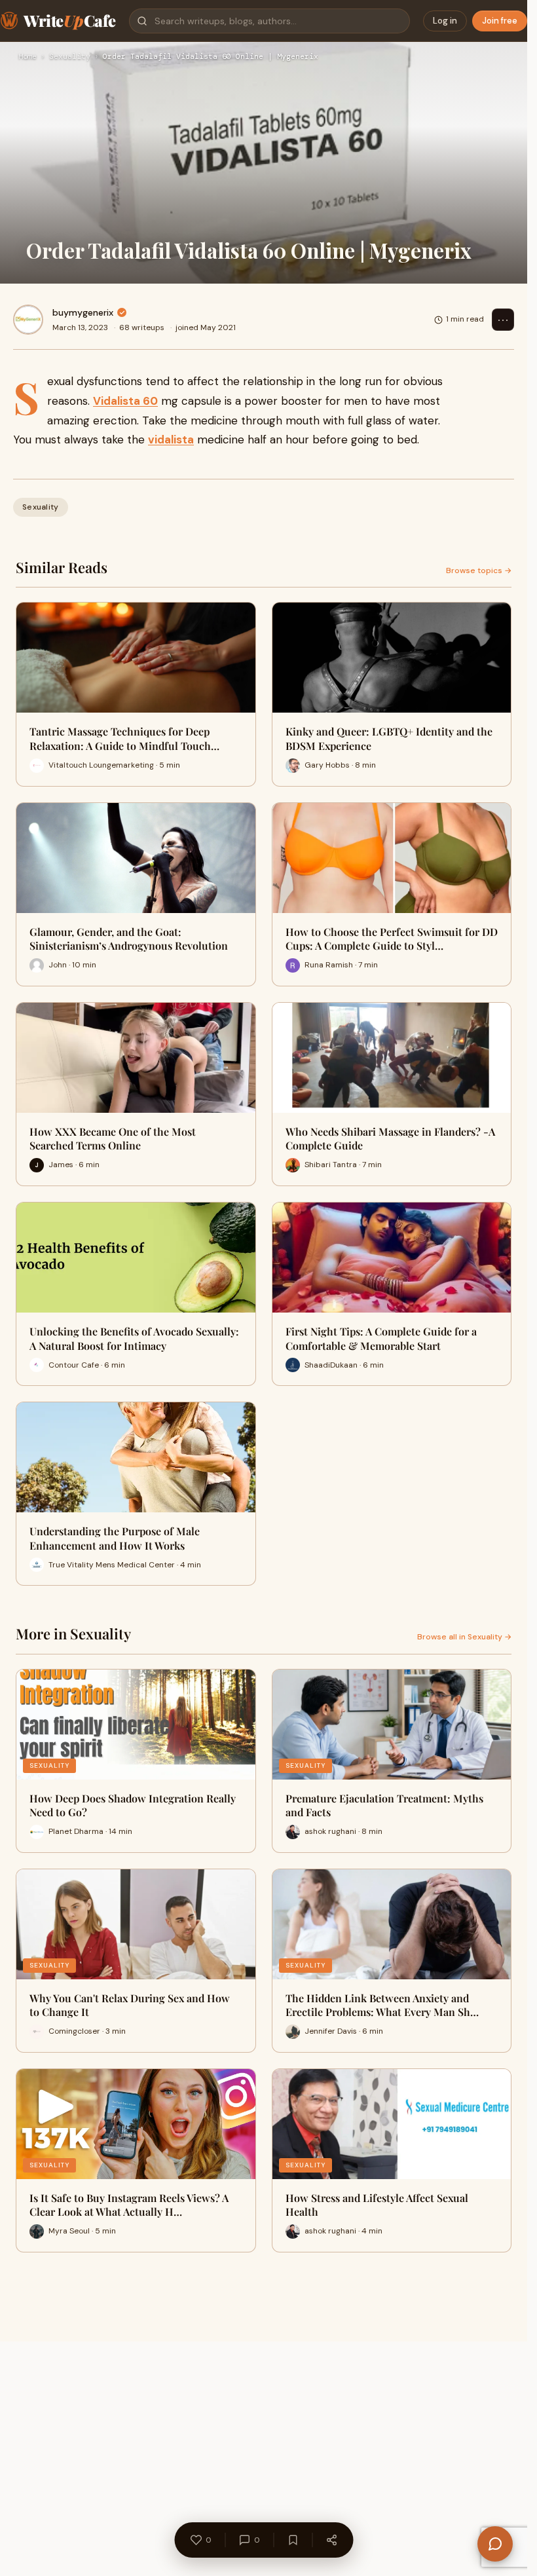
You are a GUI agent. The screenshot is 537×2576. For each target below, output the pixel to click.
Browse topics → (479, 570)
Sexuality (70, 57)
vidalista (171, 439)
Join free (500, 21)
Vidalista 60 (125, 401)
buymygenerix (83, 312)
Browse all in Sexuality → (464, 1637)
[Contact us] (495, 2544)
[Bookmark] (293, 2540)
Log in (445, 21)
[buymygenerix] (28, 320)
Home (28, 57)
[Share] (331, 2540)
